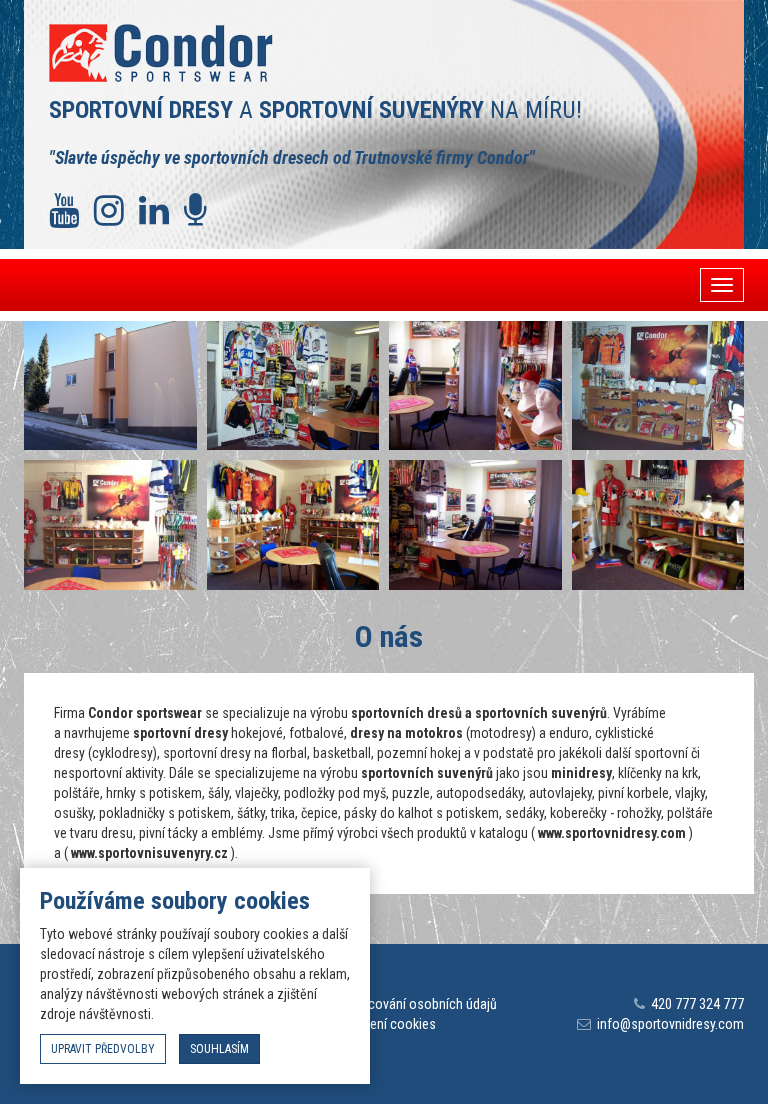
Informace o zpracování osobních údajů (383, 1004)
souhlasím (219, 1049)
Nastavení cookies (383, 1024)
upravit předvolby (103, 1049)
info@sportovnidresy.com (670, 1024)
